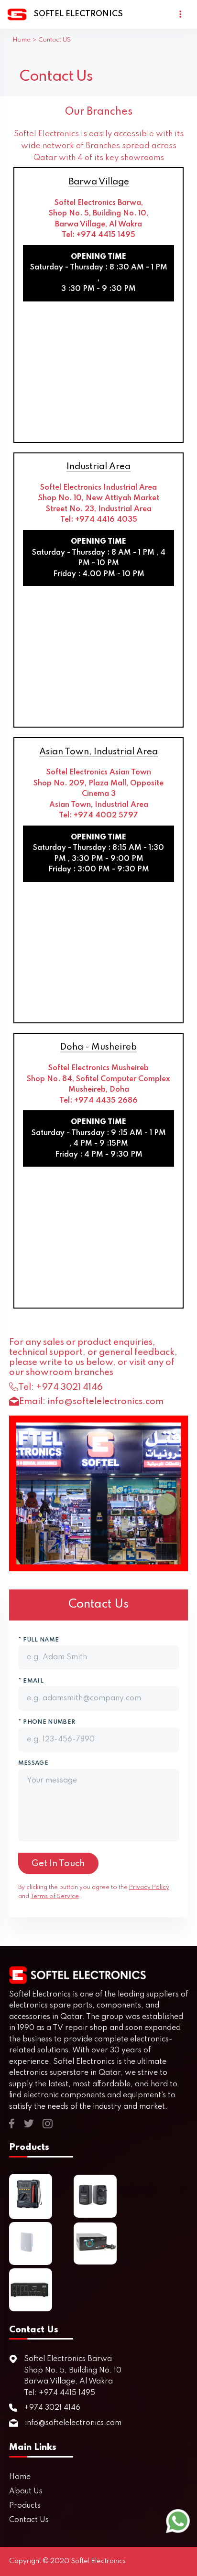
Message (33, 1763)
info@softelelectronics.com (105, 1401)
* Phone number (47, 1722)
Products (25, 2506)
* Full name (39, 1640)
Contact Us (29, 2520)
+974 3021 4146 (69, 1387)
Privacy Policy (149, 1887)
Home (22, 40)
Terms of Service (55, 1896)
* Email (31, 1681)
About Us (26, 2491)
